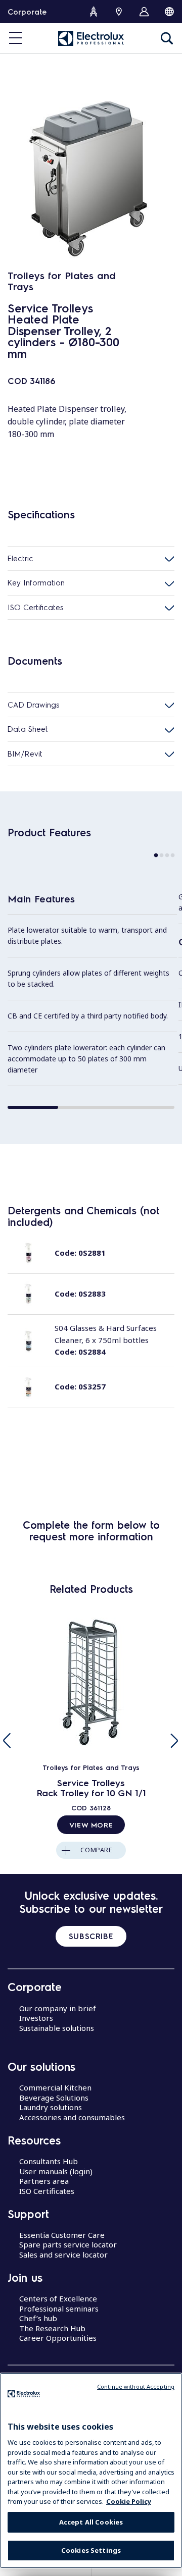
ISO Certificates (47, 2191)
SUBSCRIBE (91, 1936)
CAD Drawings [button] (34, 705)
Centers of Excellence (58, 2298)
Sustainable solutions (57, 2028)
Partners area (44, 2181)
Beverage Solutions (54, 2098)
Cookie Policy (129, 2501)
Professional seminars (59, 2309)
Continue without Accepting (136, 2386)
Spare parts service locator (68, 2244)
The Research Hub (52, 2328)
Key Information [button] (36, 582)
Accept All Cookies (91, 2522)
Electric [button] (20, 558)
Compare (96, 1850)
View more (91, 1824)
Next (174, 1741)
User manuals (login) (56, 2171)
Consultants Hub (49, 2161)
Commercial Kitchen (55, 2087)
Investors (36, 2018)
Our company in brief (58, 2008)
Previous (8, 1741)
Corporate (27, 12)
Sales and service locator (63, 2255)
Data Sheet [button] (28, 729)
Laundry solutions (51, 2107)
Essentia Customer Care (62, 2235)
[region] (91, 2471)
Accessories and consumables (72, 2117)
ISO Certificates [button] (36, 607)
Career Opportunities (58, 2338)
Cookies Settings (91, 2550)
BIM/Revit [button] (25, 754)
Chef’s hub (38, 2318)
